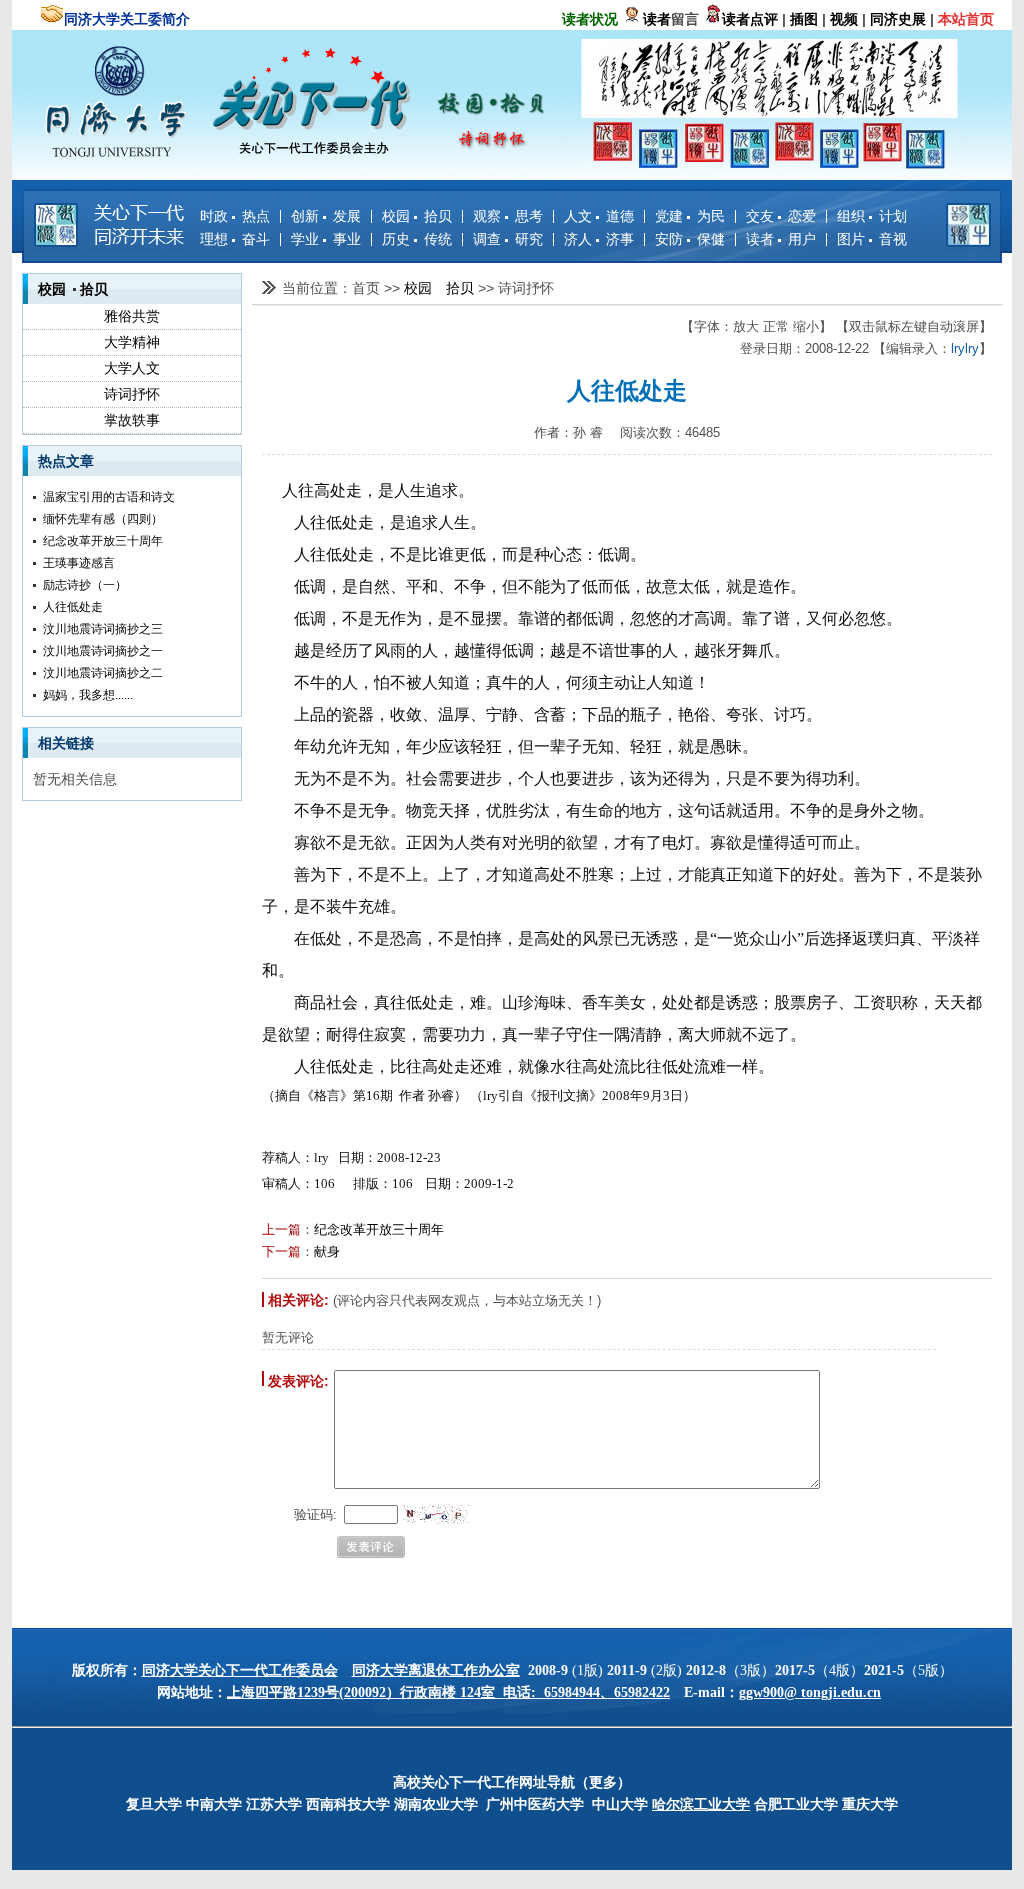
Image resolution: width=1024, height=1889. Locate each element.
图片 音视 (872, 239)
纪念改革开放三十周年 (103, 541)
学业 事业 (326, 239)
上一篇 (281, 1229)
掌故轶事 (132, 420)
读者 (657, 19)
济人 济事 (599, 239)
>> (394, 288)
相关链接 (66, 743)
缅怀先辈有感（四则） (103, 519)
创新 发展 (326, 216)
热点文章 (66, 461)
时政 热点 (235, 216)
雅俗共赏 (132, 316)
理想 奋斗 (235, 239)
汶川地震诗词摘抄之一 (103, 651)
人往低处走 (73, 607)
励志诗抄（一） (85, 585)
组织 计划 (872, 216)
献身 (327, 1251)
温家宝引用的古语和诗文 (109, 497)
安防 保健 (690, 239)
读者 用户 (781, 239)
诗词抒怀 (132, 394)
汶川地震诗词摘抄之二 (103, 673)
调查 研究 (508, 239)
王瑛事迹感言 (79, 563)
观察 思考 (508, 216)
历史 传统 (417, 239)
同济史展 (898, 19)
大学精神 (132, 342)
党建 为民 (690, 216)
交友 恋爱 (781, 216)
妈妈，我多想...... (88, 695)
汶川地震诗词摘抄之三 (103, 629)
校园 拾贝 (417, 216)
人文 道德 (599, 216)
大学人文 (132, 368)
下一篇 (281, 1251)
